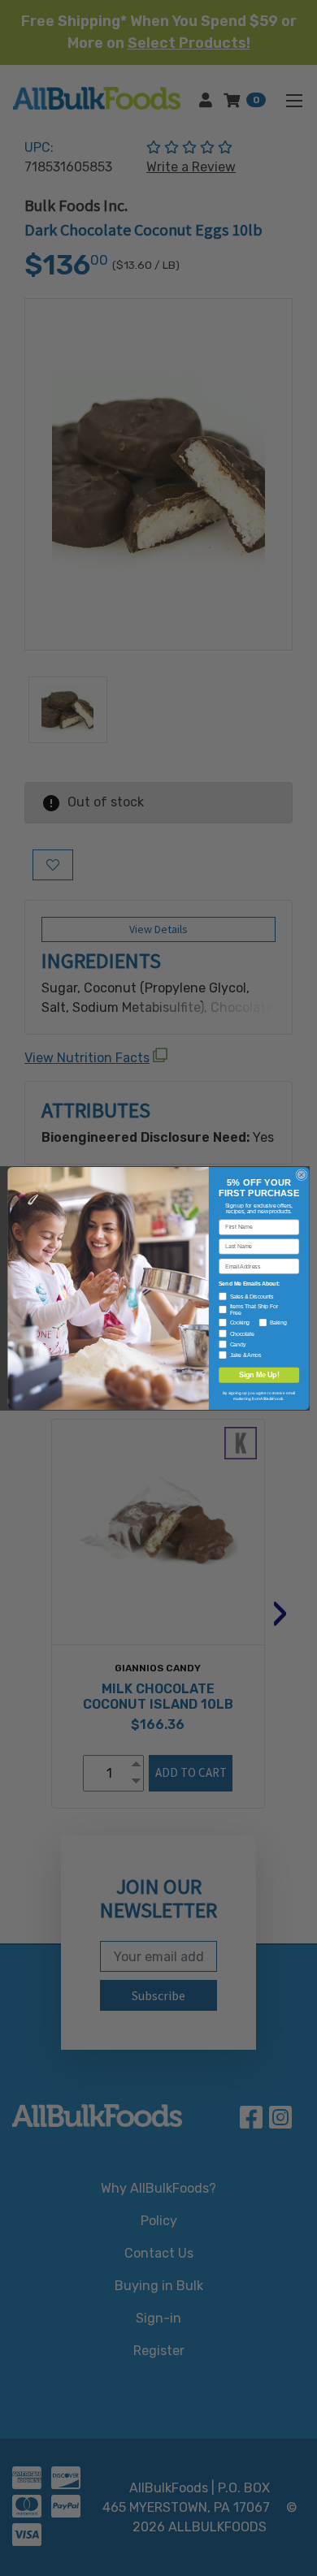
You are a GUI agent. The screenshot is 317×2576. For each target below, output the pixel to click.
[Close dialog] (302, 1174)
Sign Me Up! (259, 1375)
